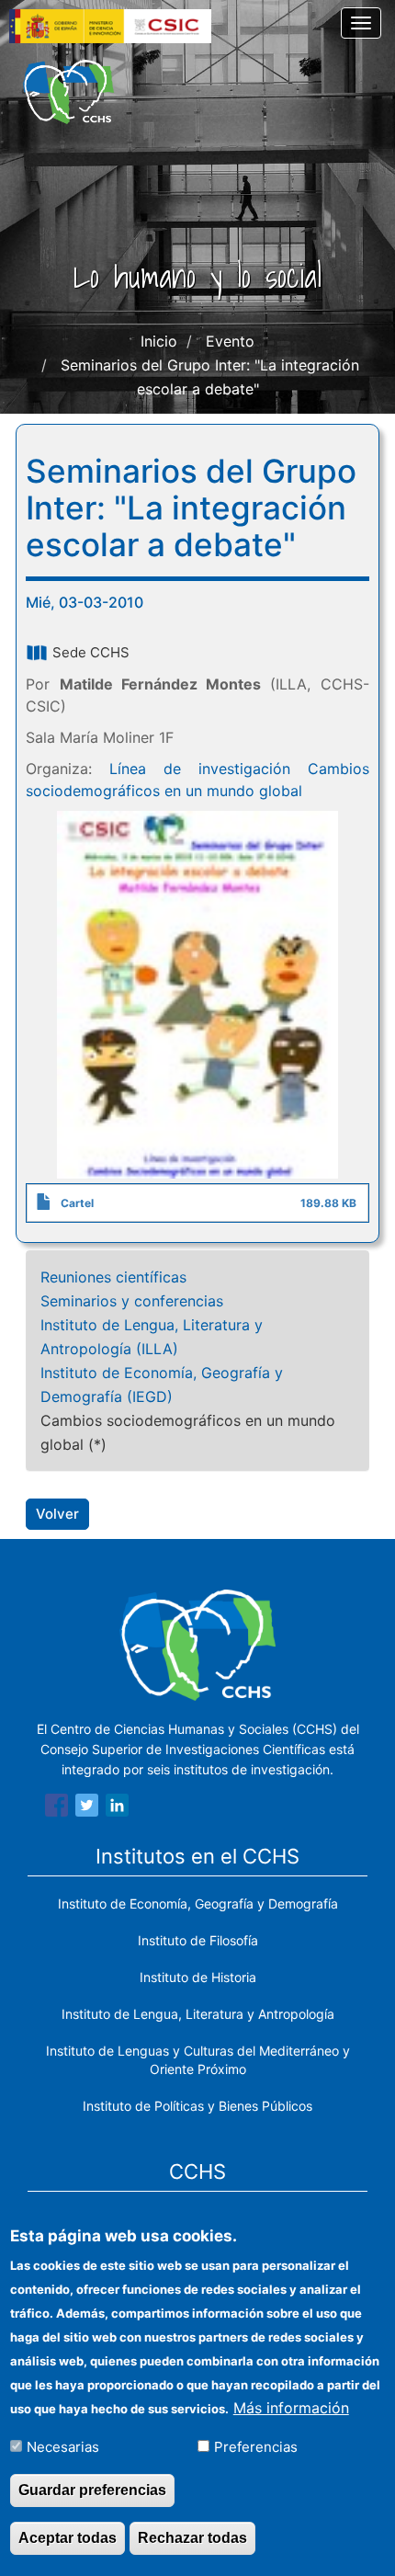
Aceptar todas (68, 2538)
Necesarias (63, 2447)
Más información (291, 2408)
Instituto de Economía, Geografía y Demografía (198, 1904)
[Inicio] (68, 92)
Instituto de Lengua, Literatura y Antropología (198, 2014)
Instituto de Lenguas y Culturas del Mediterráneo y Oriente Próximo (198, 2060)
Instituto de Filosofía (198, 1940)
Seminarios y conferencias (132, 1301)
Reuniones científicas (113, 1277)
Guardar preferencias (92, 2490)
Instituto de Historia (198, 1977)
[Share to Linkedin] (117, 1808)
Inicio (159, 341)
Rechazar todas (192, 2538)
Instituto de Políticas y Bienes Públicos (197, 2106)
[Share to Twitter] (87, 1808)
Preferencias (256, 2447)
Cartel (77, 1203)
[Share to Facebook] (56, 1808)
